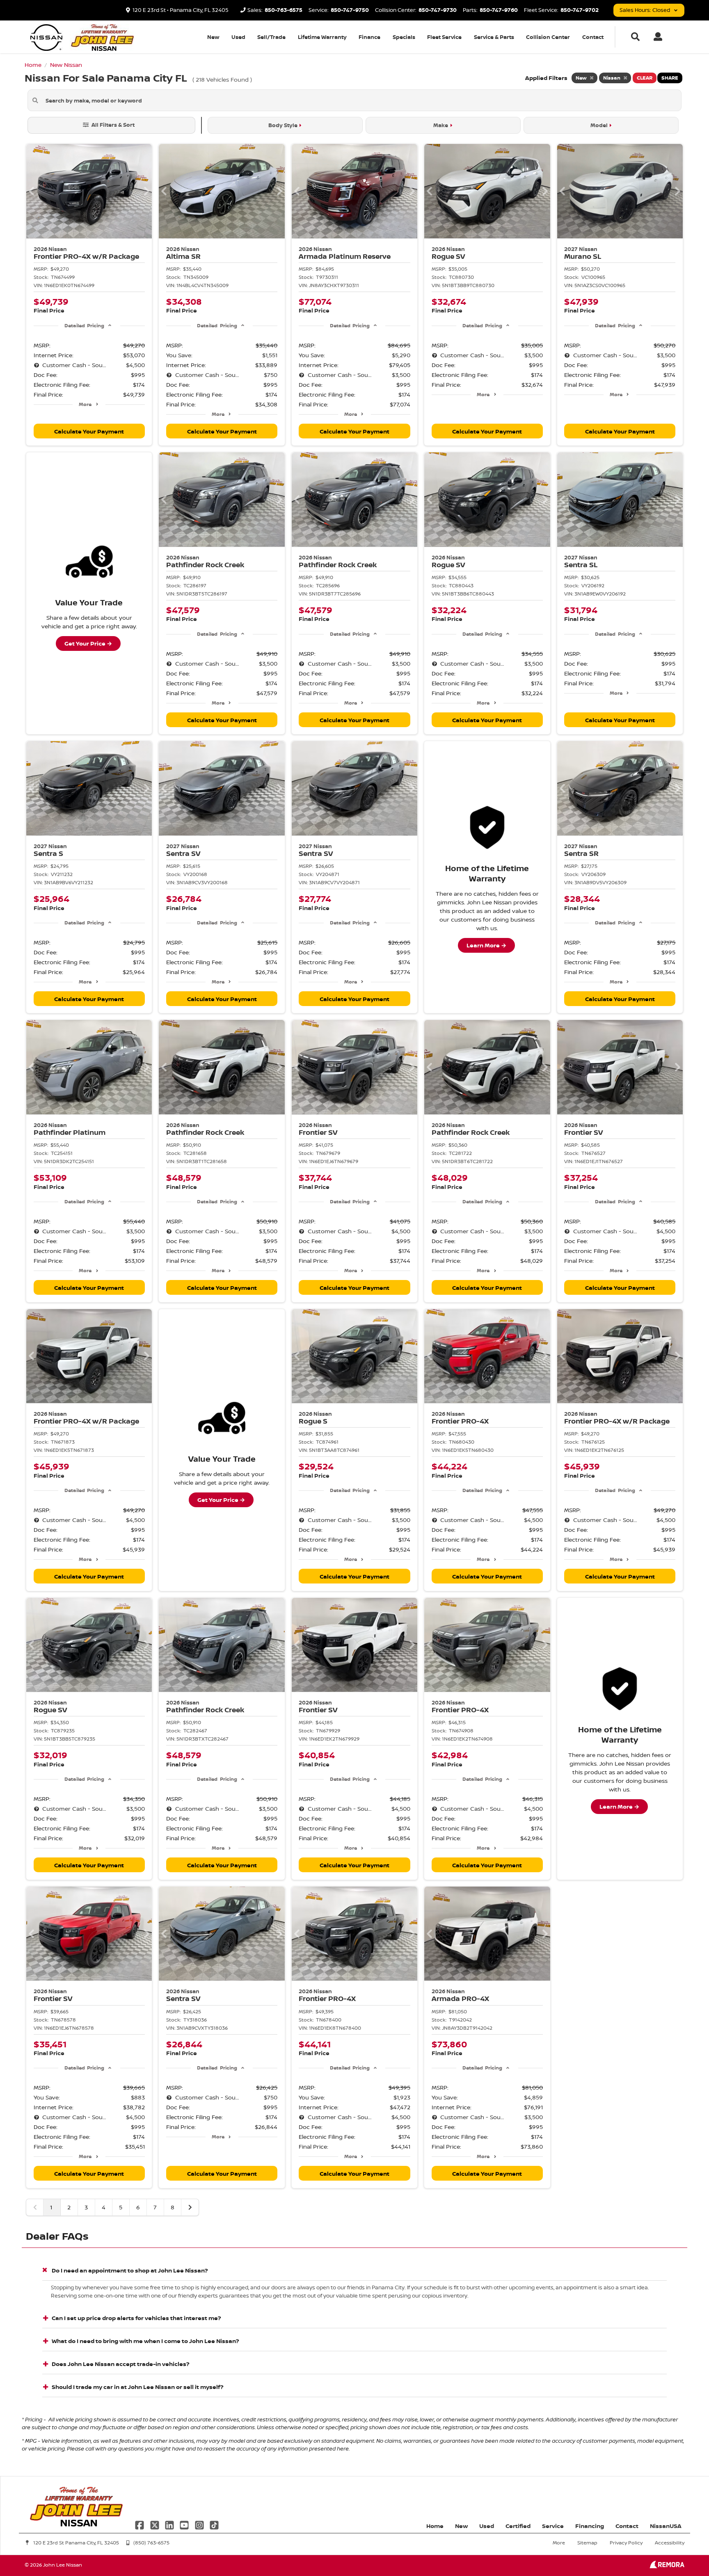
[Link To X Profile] (155, 2524)
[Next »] (190, 2207)
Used (238, 37)
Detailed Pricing (84, 325)
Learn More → (486, 945)
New (213, 37)
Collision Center (548, 37)
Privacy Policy (626, 2543)
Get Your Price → (88, 643)
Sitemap (587, 2543)
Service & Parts (494, 37)
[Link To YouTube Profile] (185, 2524)
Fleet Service (444, 37)
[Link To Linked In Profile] (170, 2524)
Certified (518, 2526)
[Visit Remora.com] (667, 2566)
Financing (590, 2526)
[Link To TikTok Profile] (214, 2524)
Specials (404, 37)
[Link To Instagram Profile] (200, 2524)
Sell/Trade (271, 37)
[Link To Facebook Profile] (140, 2524)
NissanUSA (666, 2526)
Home (435, 2526)
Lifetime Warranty (322, 37)
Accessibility (670, 2543)
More (85, 404)
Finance (369, 37)
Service (553, 2526)
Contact (593, 37)
